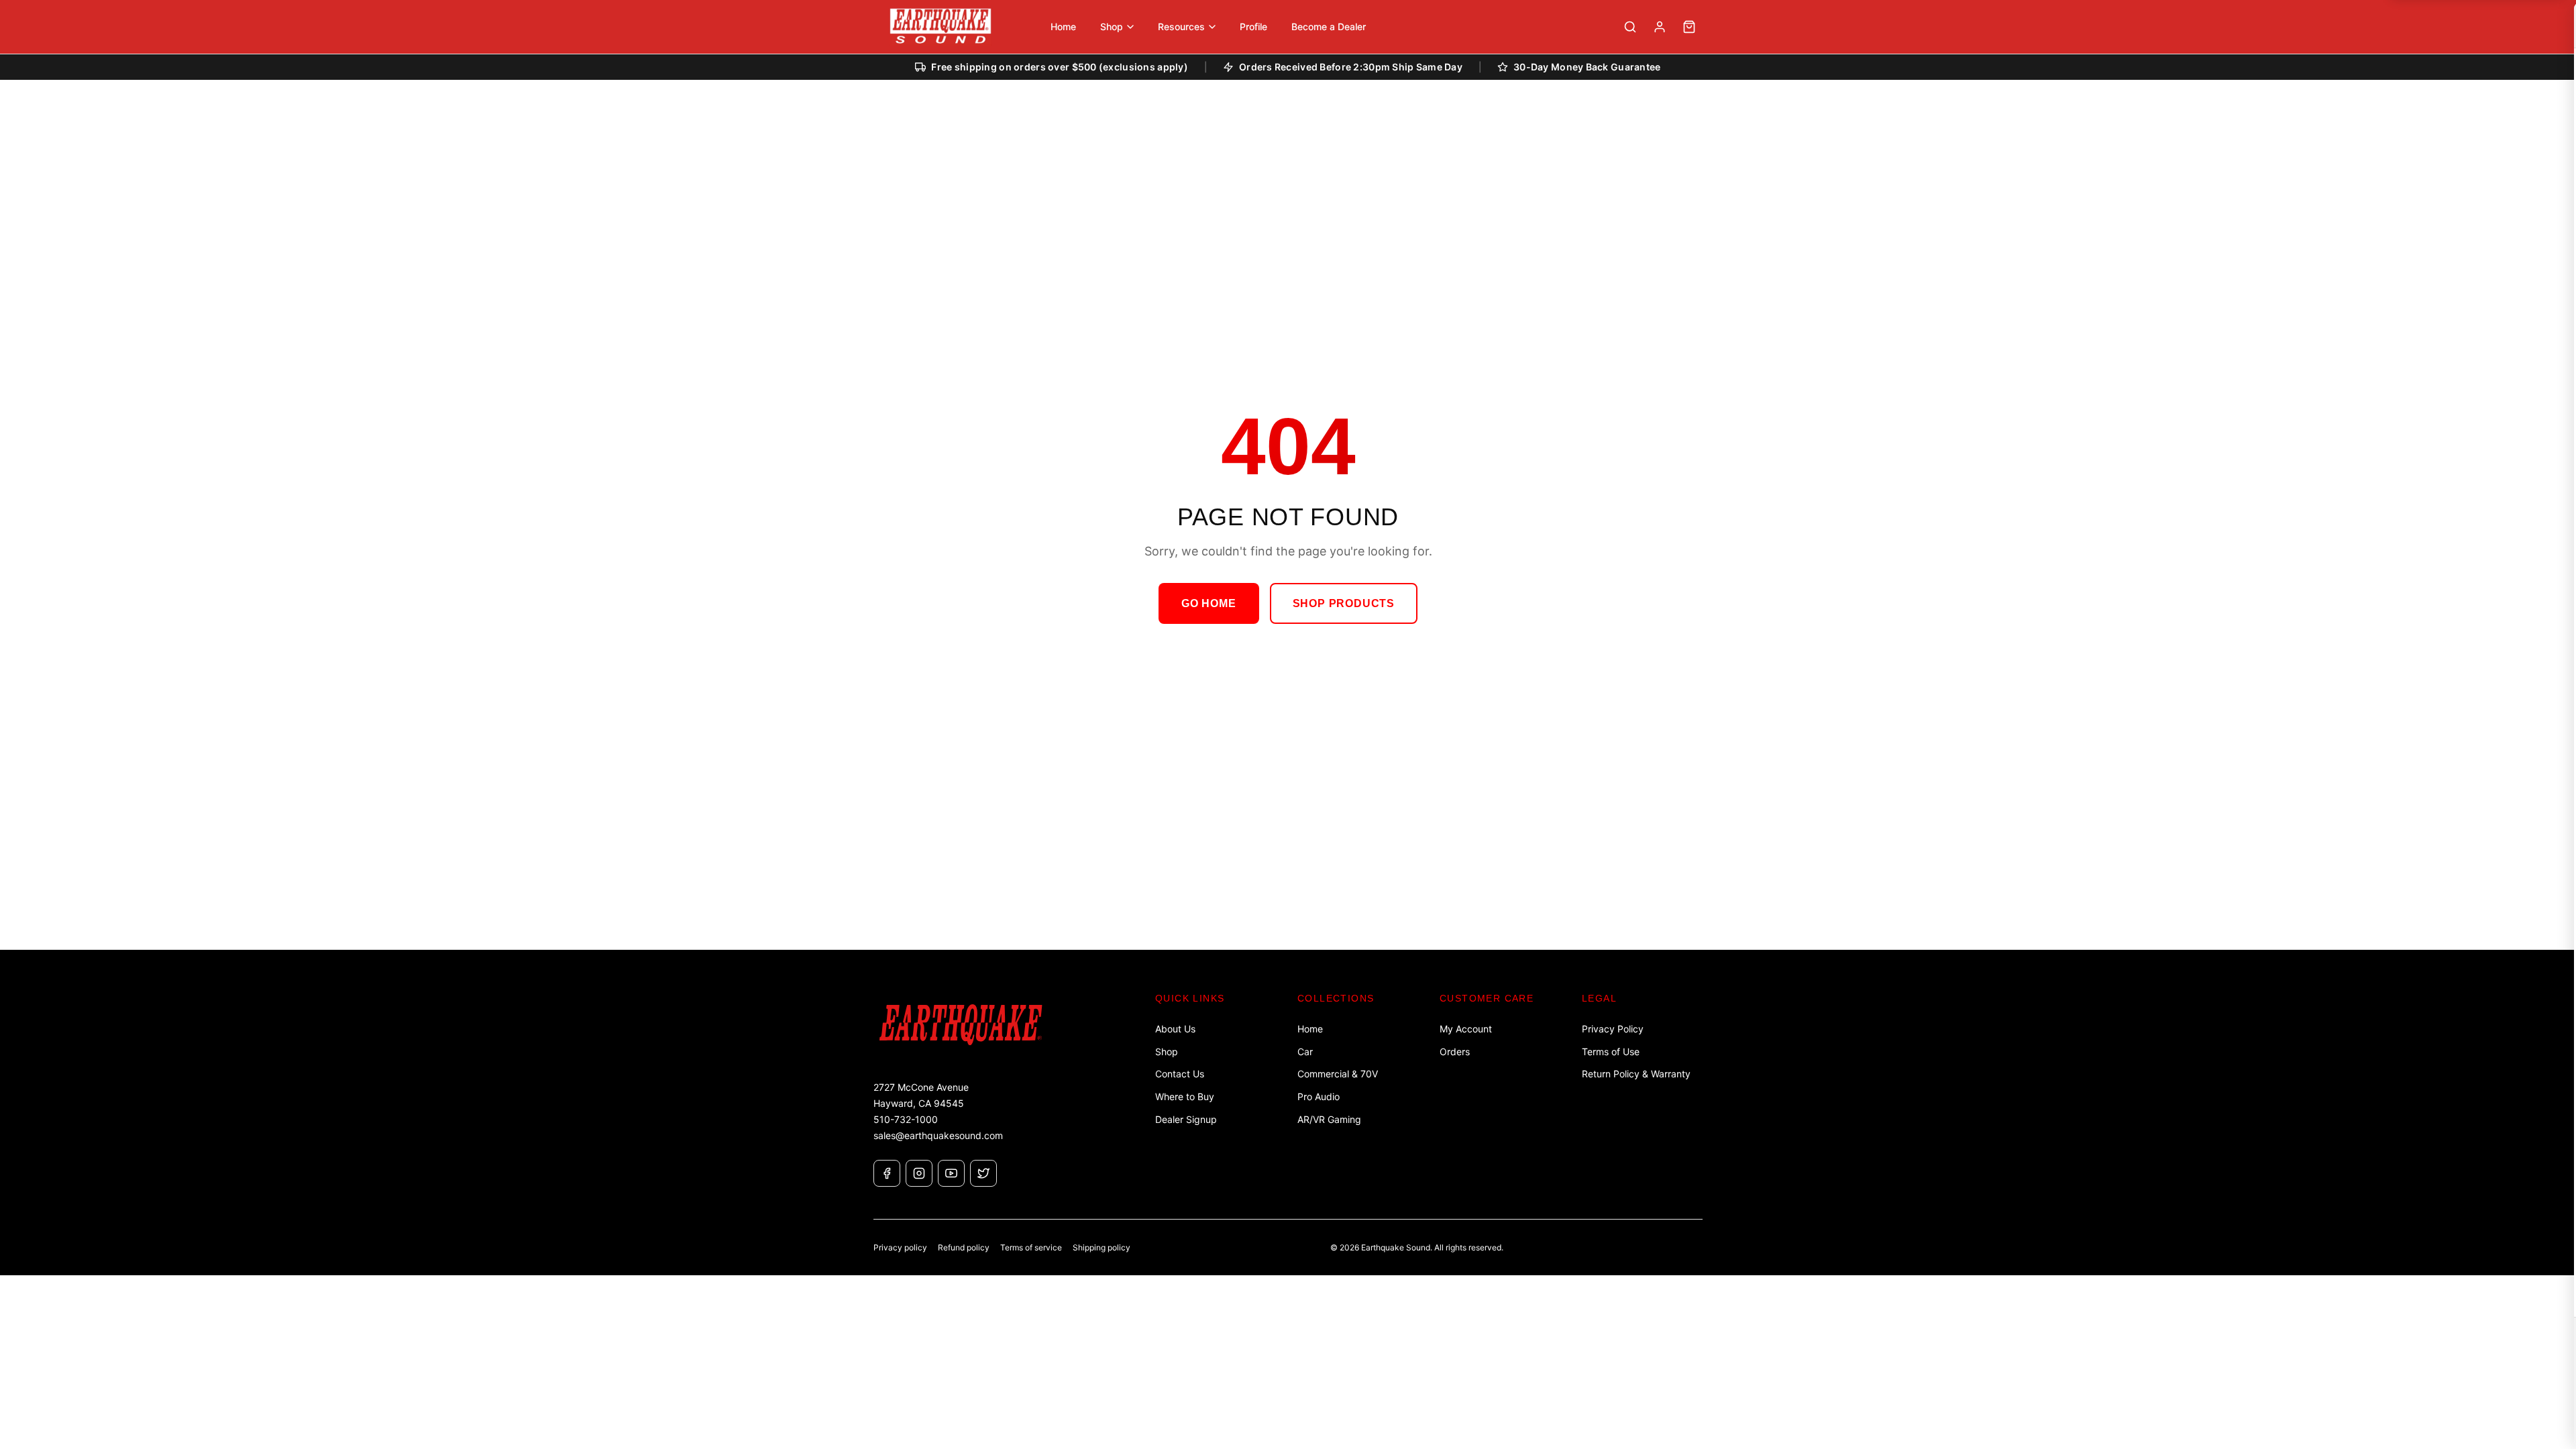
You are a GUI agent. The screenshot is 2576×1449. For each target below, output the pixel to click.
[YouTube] (951, 1173)
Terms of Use (1611, 1052)
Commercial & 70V (1338, 1074)
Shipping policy (1102, 1247)
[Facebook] (887, 1173)
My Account (1466, 1029)
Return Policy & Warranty (1636, 1074)
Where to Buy (1185, 1096)
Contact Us (1180, 1074)
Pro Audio (1319, 1096)
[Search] (1630, 27)
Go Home (1209, 603)
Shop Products (1344, 603)
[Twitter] (983, 1173)
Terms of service (1031, 1247)
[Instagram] (919, 1173)
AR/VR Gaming (1329, 1119)
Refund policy (964, 1247)
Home (1310, 1029)
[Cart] (1689, 27)
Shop (1167, 1052)
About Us (1175, 1029)
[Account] (1660, 27)
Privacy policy (900, 1247)
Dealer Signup (1186, 1119)
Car (1305, 1052)
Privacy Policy (1613, 1029)
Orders (1455, 1052)
